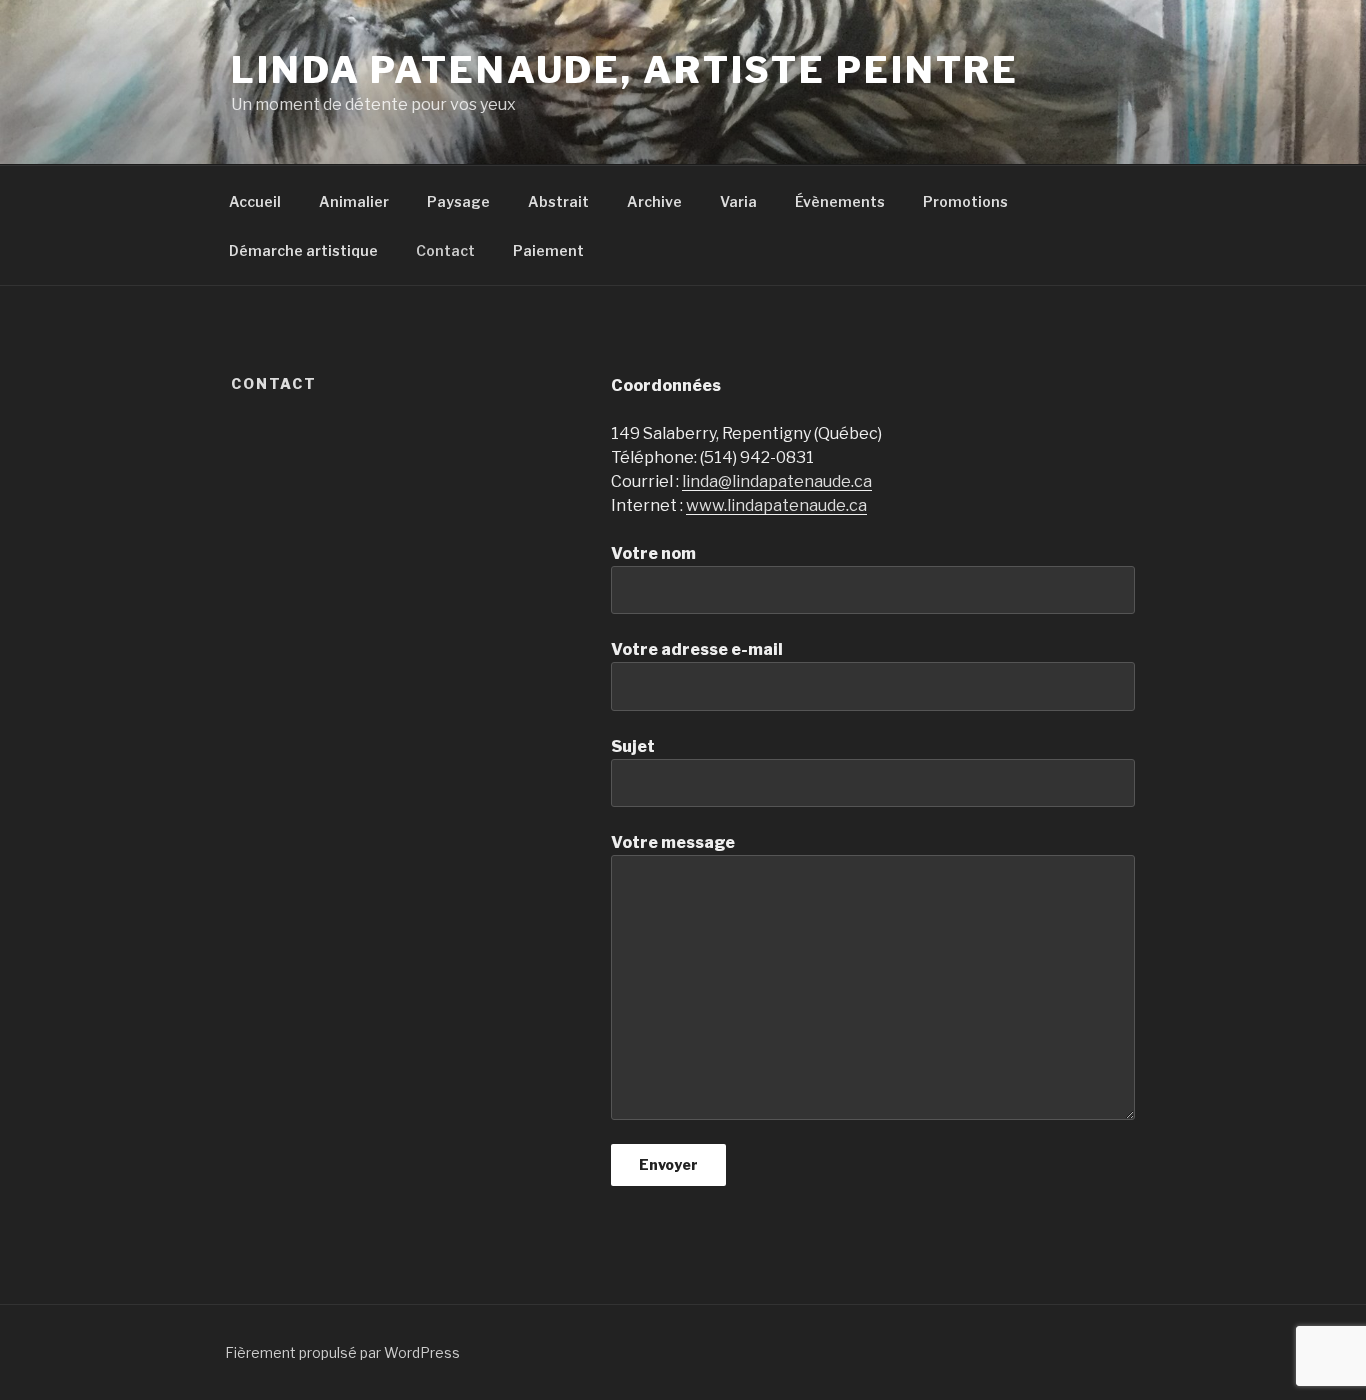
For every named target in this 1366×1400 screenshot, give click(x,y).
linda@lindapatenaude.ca (777, 481)
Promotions (965, 201)
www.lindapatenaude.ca (776, 505)
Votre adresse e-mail (697, 649)
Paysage (458, 201)
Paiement (548, 250)
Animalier (354, 201)
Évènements (840, 201)
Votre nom (653, 553)
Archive (654, 201)
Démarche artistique (303, 250)
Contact (445, 250)
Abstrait (558, 201)
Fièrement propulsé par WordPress (342, 1352)
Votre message (673, 842)
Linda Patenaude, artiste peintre (625, 70)
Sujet (633, 746)
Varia (738, 201)
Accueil (255, 201)
